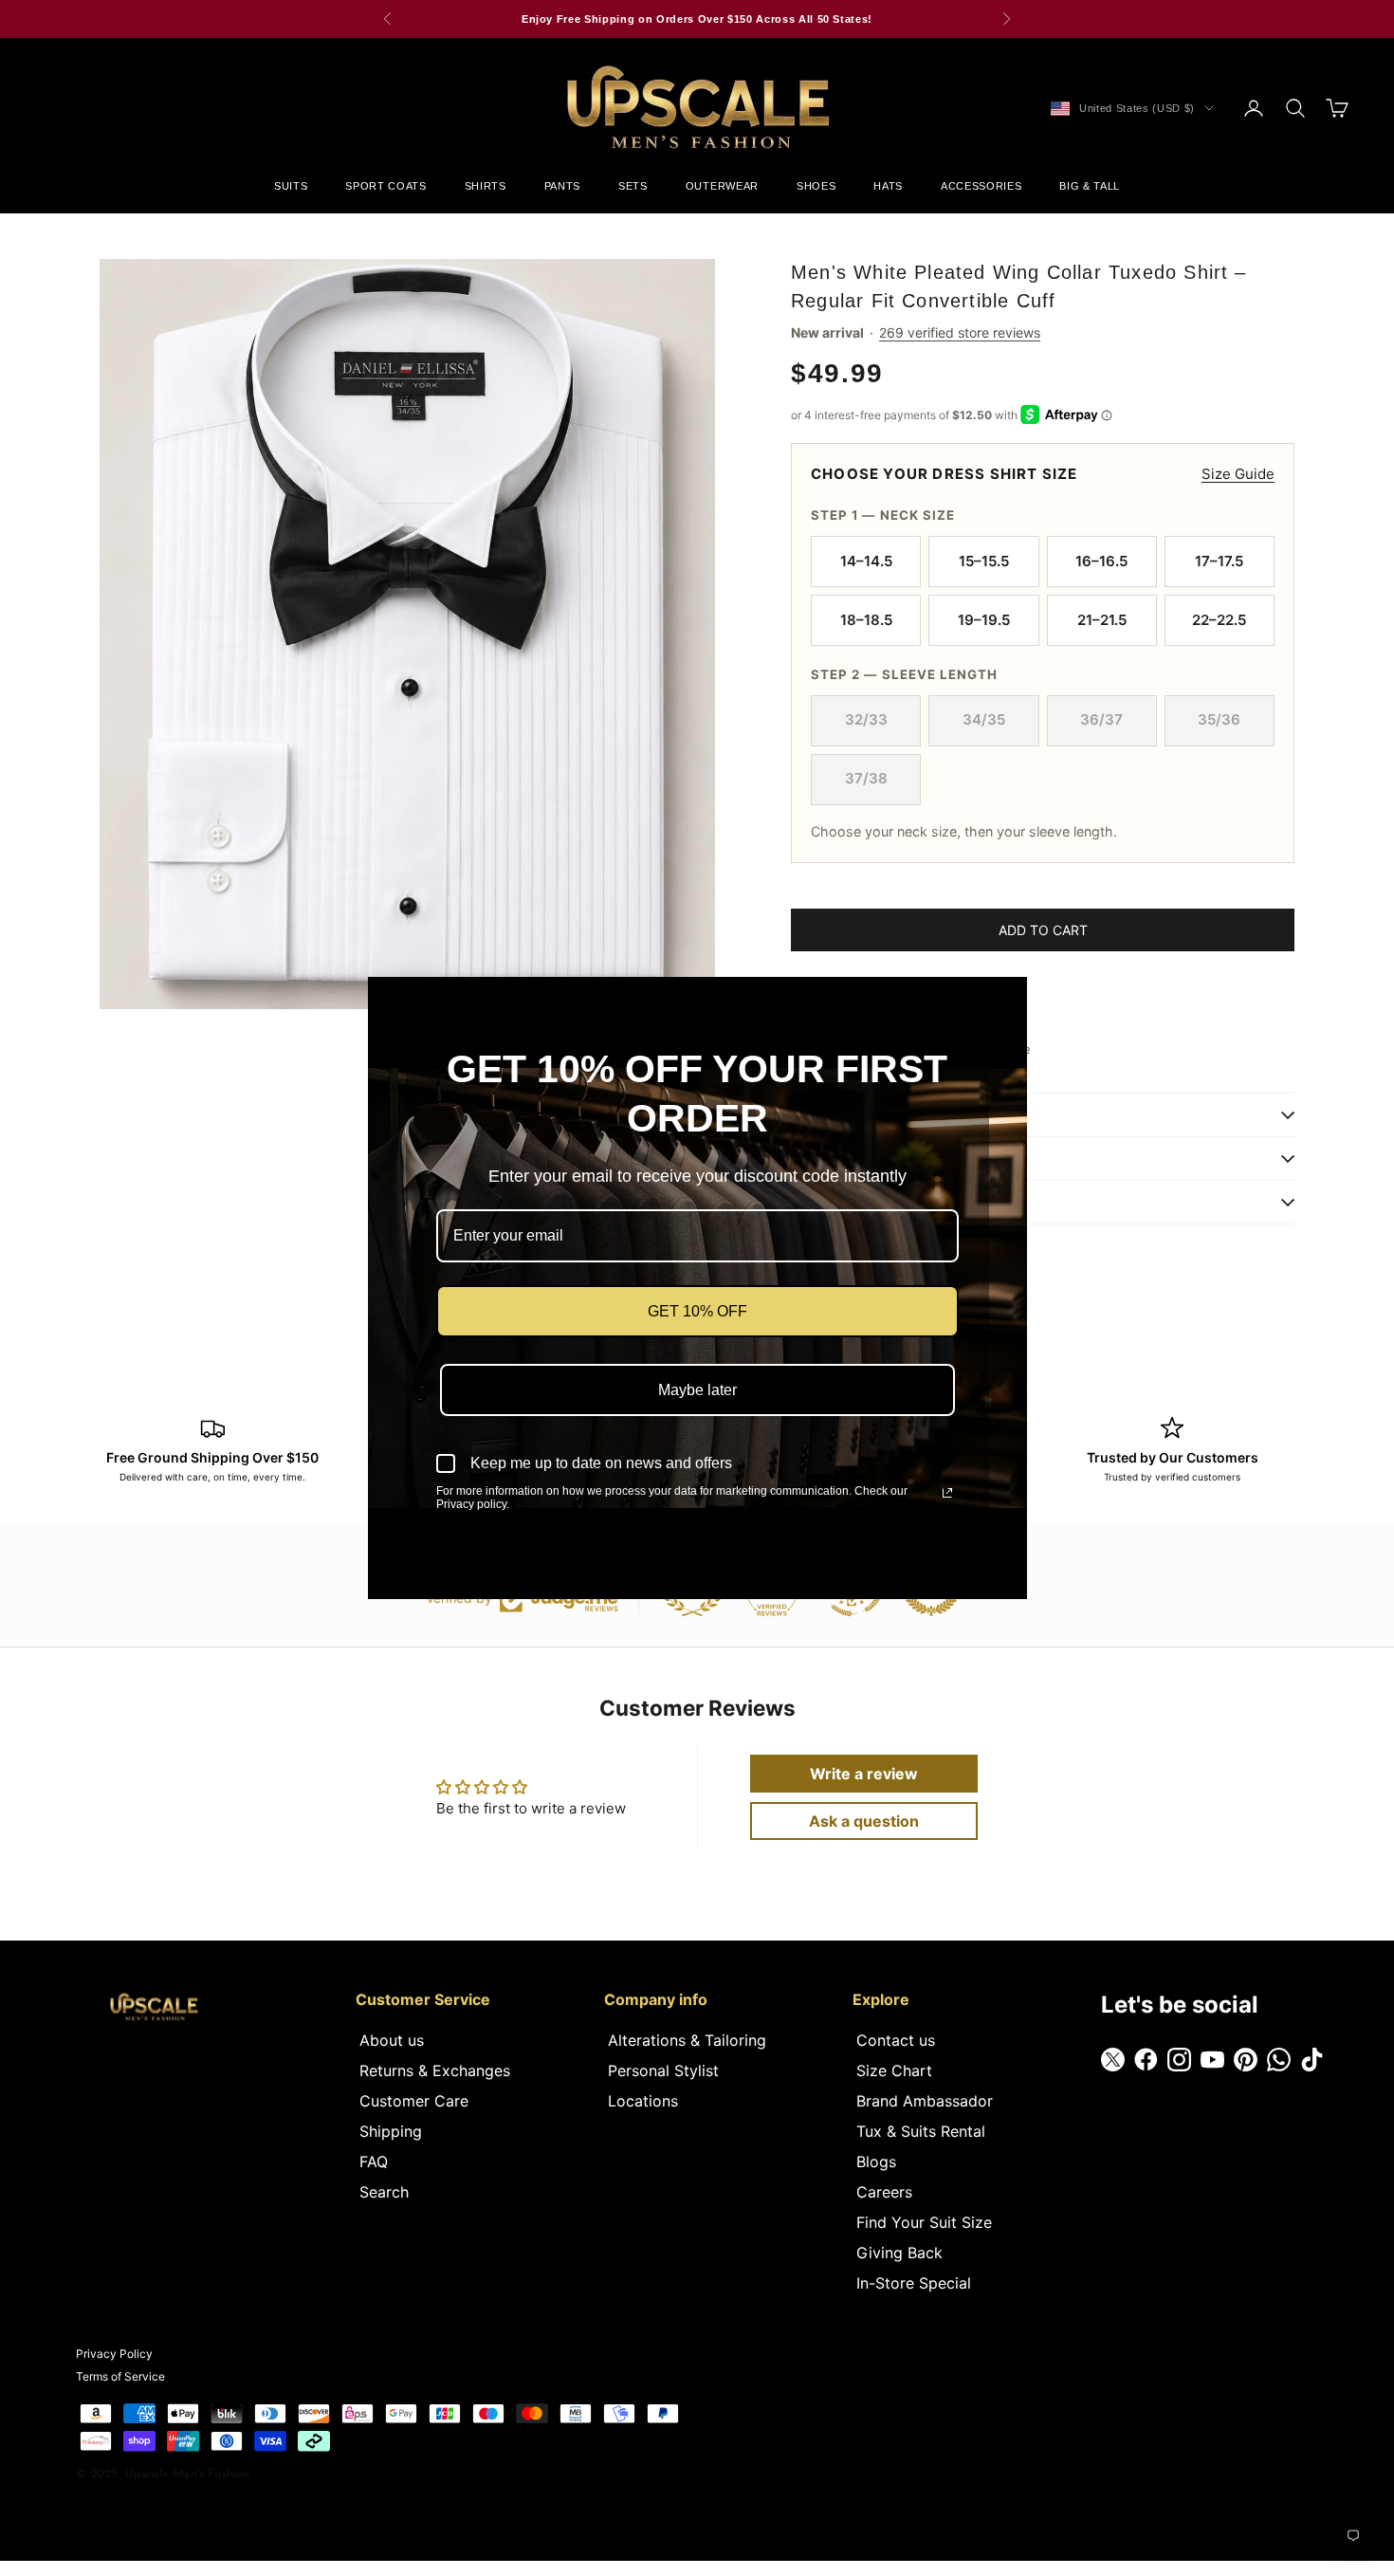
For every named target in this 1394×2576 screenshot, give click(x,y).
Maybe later (697, 1390)
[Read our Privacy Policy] (947, 1493)
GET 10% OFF (697, 1311)
